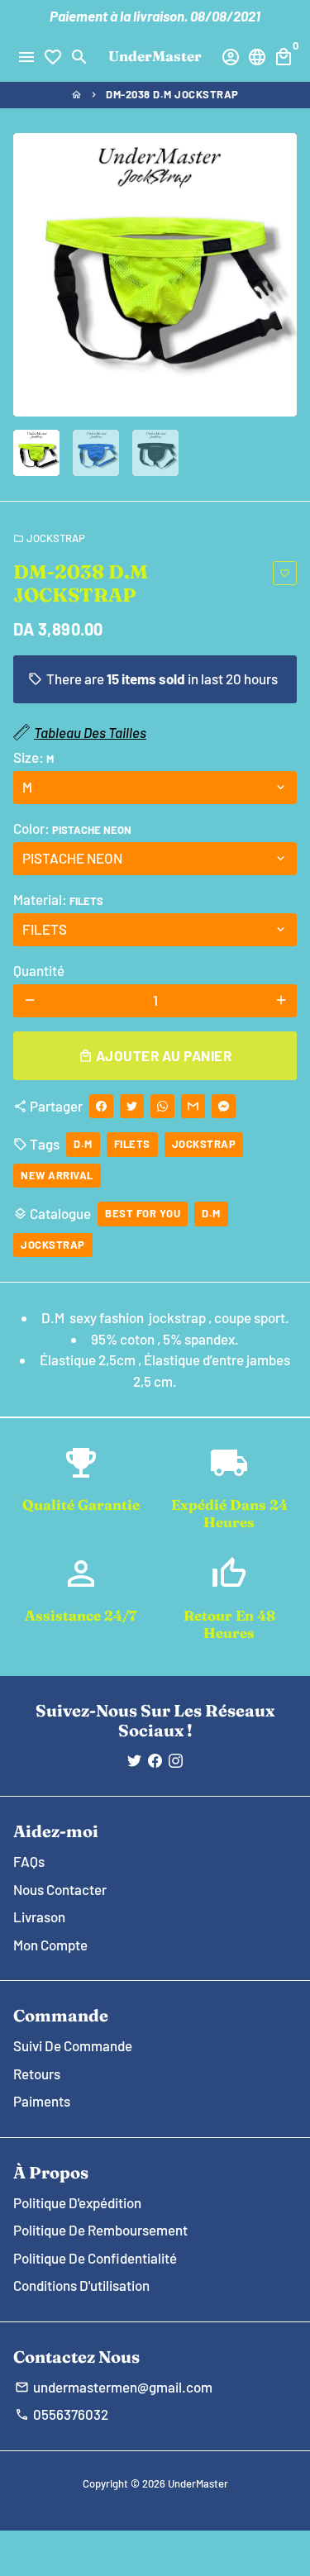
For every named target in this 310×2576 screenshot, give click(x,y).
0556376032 (62, 2414)
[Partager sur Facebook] (101, 1106)
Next (281, 275)
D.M (83, 1144)
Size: (33, 757)
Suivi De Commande (73, 2045)
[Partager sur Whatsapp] (162, 1106)
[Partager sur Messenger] (224, 1106)
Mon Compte (50, 1945)
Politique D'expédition (77, 2202)
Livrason (39, 1917)
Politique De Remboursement (100, 2230)
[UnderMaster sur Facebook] (155, 1760)
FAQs (29, 1861)
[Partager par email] (193, 1106)
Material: (58, 899)
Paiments (42, 2101)
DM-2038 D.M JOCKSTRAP (172, 94)
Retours (37, 2074)
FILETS (132, 1144)
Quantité (39, 970)
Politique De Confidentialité (95, 2258)
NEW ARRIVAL (57, 1175)
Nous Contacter (60, 1889)
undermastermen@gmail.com (114, 2387)
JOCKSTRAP (49, 538)
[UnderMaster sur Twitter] (134, 1760)
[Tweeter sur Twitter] (132, 1106)
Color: (72, 828)
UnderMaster (198, 2483)
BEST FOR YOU (143, 1213)
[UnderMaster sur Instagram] (176, 1760)
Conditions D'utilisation (81, 2285)
